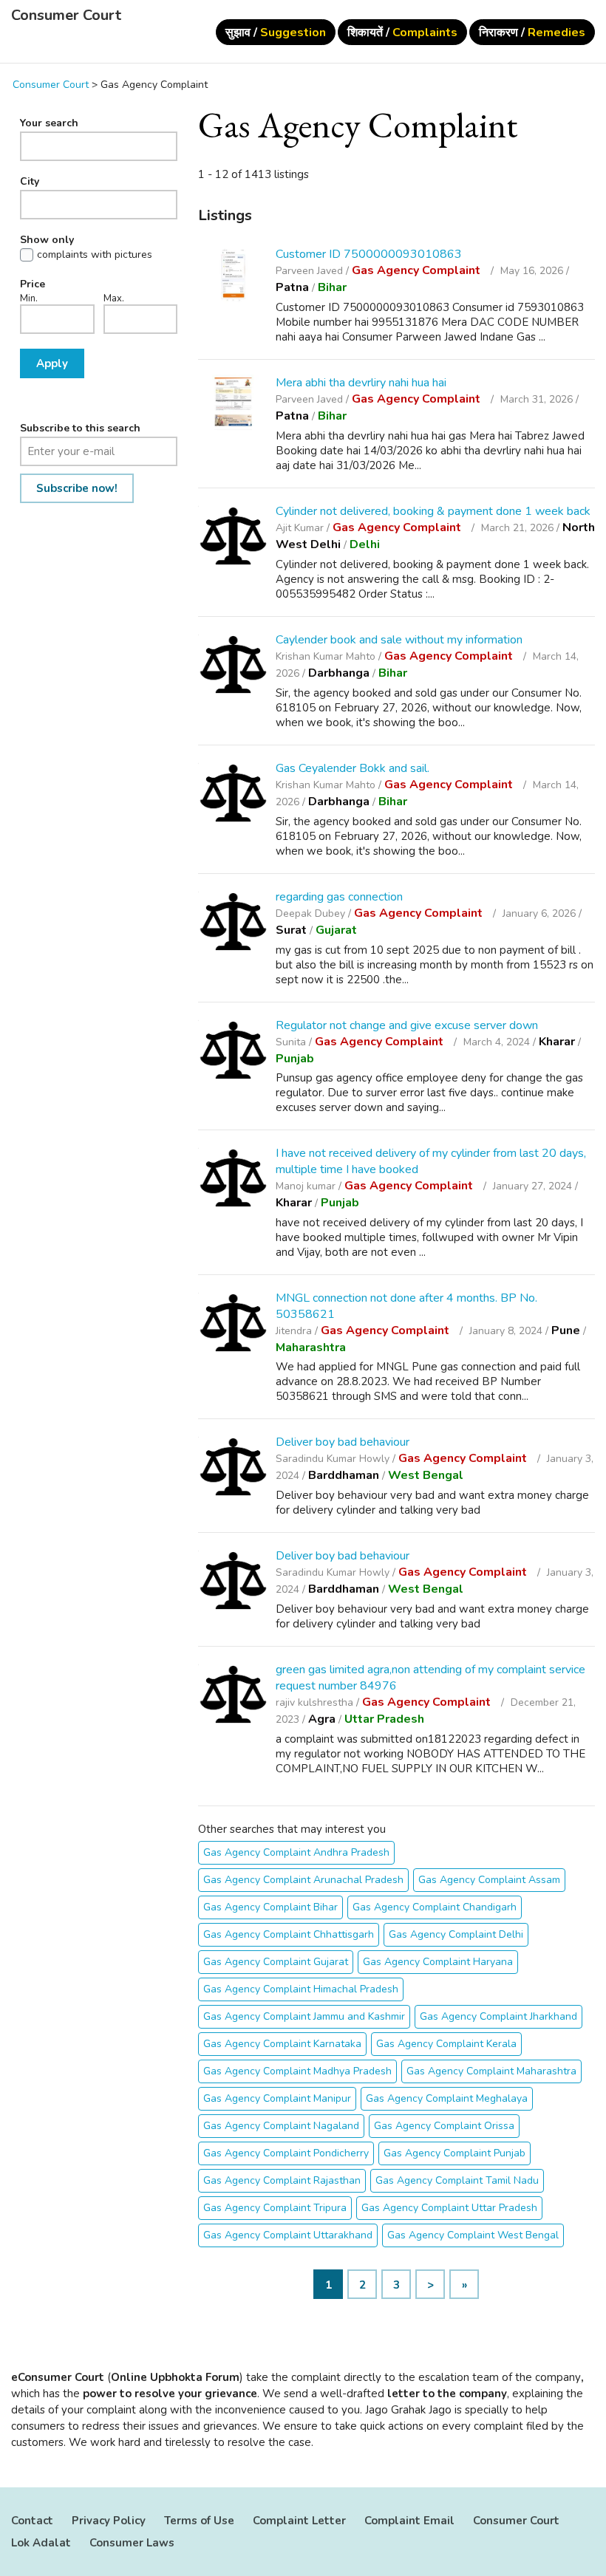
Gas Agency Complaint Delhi (456, 1934)
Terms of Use (199, 2521)
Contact (32, 2521)
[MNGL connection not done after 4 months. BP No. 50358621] (233, 1325)
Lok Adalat (41, 2543)
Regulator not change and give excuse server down (407, 1025)
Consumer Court (66, 16)
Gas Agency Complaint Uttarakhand (288, 2235)
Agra (322, 1719)
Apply (52, 363)
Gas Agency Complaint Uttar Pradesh (449, 2208)
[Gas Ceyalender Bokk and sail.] (233, 795)
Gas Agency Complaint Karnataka (282, 2044)
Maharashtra (311, 1347)
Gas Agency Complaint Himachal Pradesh (301, 1989)
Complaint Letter (299, 2521)
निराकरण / (532, 33)
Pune (566, 1330)
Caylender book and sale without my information (399, 640)
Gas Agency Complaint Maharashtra (491, 2071)
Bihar (332, 287)
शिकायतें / (402, 33)
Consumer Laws (132, 2543)
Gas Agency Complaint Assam (489, 1880)
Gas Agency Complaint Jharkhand (498, 2016)
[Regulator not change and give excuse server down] (233, 1052)
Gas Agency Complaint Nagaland (281, 2126)
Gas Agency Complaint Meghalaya (447, 2098)
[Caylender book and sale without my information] (233, 667)
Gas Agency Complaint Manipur (277, 2098)
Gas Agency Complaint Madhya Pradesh (297, 2071)
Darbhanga (339, 673)
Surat (291, 930)
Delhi (365, 544)
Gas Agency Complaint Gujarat (276, 1962)
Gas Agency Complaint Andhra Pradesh (296, 1852)
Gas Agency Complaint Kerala (446, 2044)
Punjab (295, 1059)
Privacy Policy (109, 2521)
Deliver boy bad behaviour (343, 1442)
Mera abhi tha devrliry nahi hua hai (361, 383)
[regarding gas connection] (233, 924)
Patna (292, 287)
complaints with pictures (95, 255)
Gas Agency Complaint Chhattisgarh (289, 1934)
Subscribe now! (77, 488)
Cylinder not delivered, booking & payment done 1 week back (433, 511)
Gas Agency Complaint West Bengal (473, 2235)
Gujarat (336, 930)
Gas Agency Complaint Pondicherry (286, 2153)
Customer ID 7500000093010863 (369, 254)
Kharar (557, 1042)
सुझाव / (276, 33)
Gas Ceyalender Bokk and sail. (353, 768)
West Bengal (426, 1475)
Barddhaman (344, 1475)
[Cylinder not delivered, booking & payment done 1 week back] (233, 538)
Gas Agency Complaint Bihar (270, 1907)
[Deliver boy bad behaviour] (233, 1469)
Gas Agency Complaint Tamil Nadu (457, 2180)
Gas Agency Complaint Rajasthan (282, 2180)
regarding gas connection (339, 897)
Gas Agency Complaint (418, 270)
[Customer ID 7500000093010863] (233, 275)
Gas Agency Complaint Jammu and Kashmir (304, 2016)
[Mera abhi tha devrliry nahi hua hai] (233, 404)
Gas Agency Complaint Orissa (444, 2126)
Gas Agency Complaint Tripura (275, 2208)
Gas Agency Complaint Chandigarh (435, 1907)
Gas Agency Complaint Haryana (438, 1962)
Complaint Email (409, 2521)
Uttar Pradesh (384, 1719)
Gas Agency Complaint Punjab (454, 2153)
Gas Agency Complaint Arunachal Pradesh (303, 1880)
